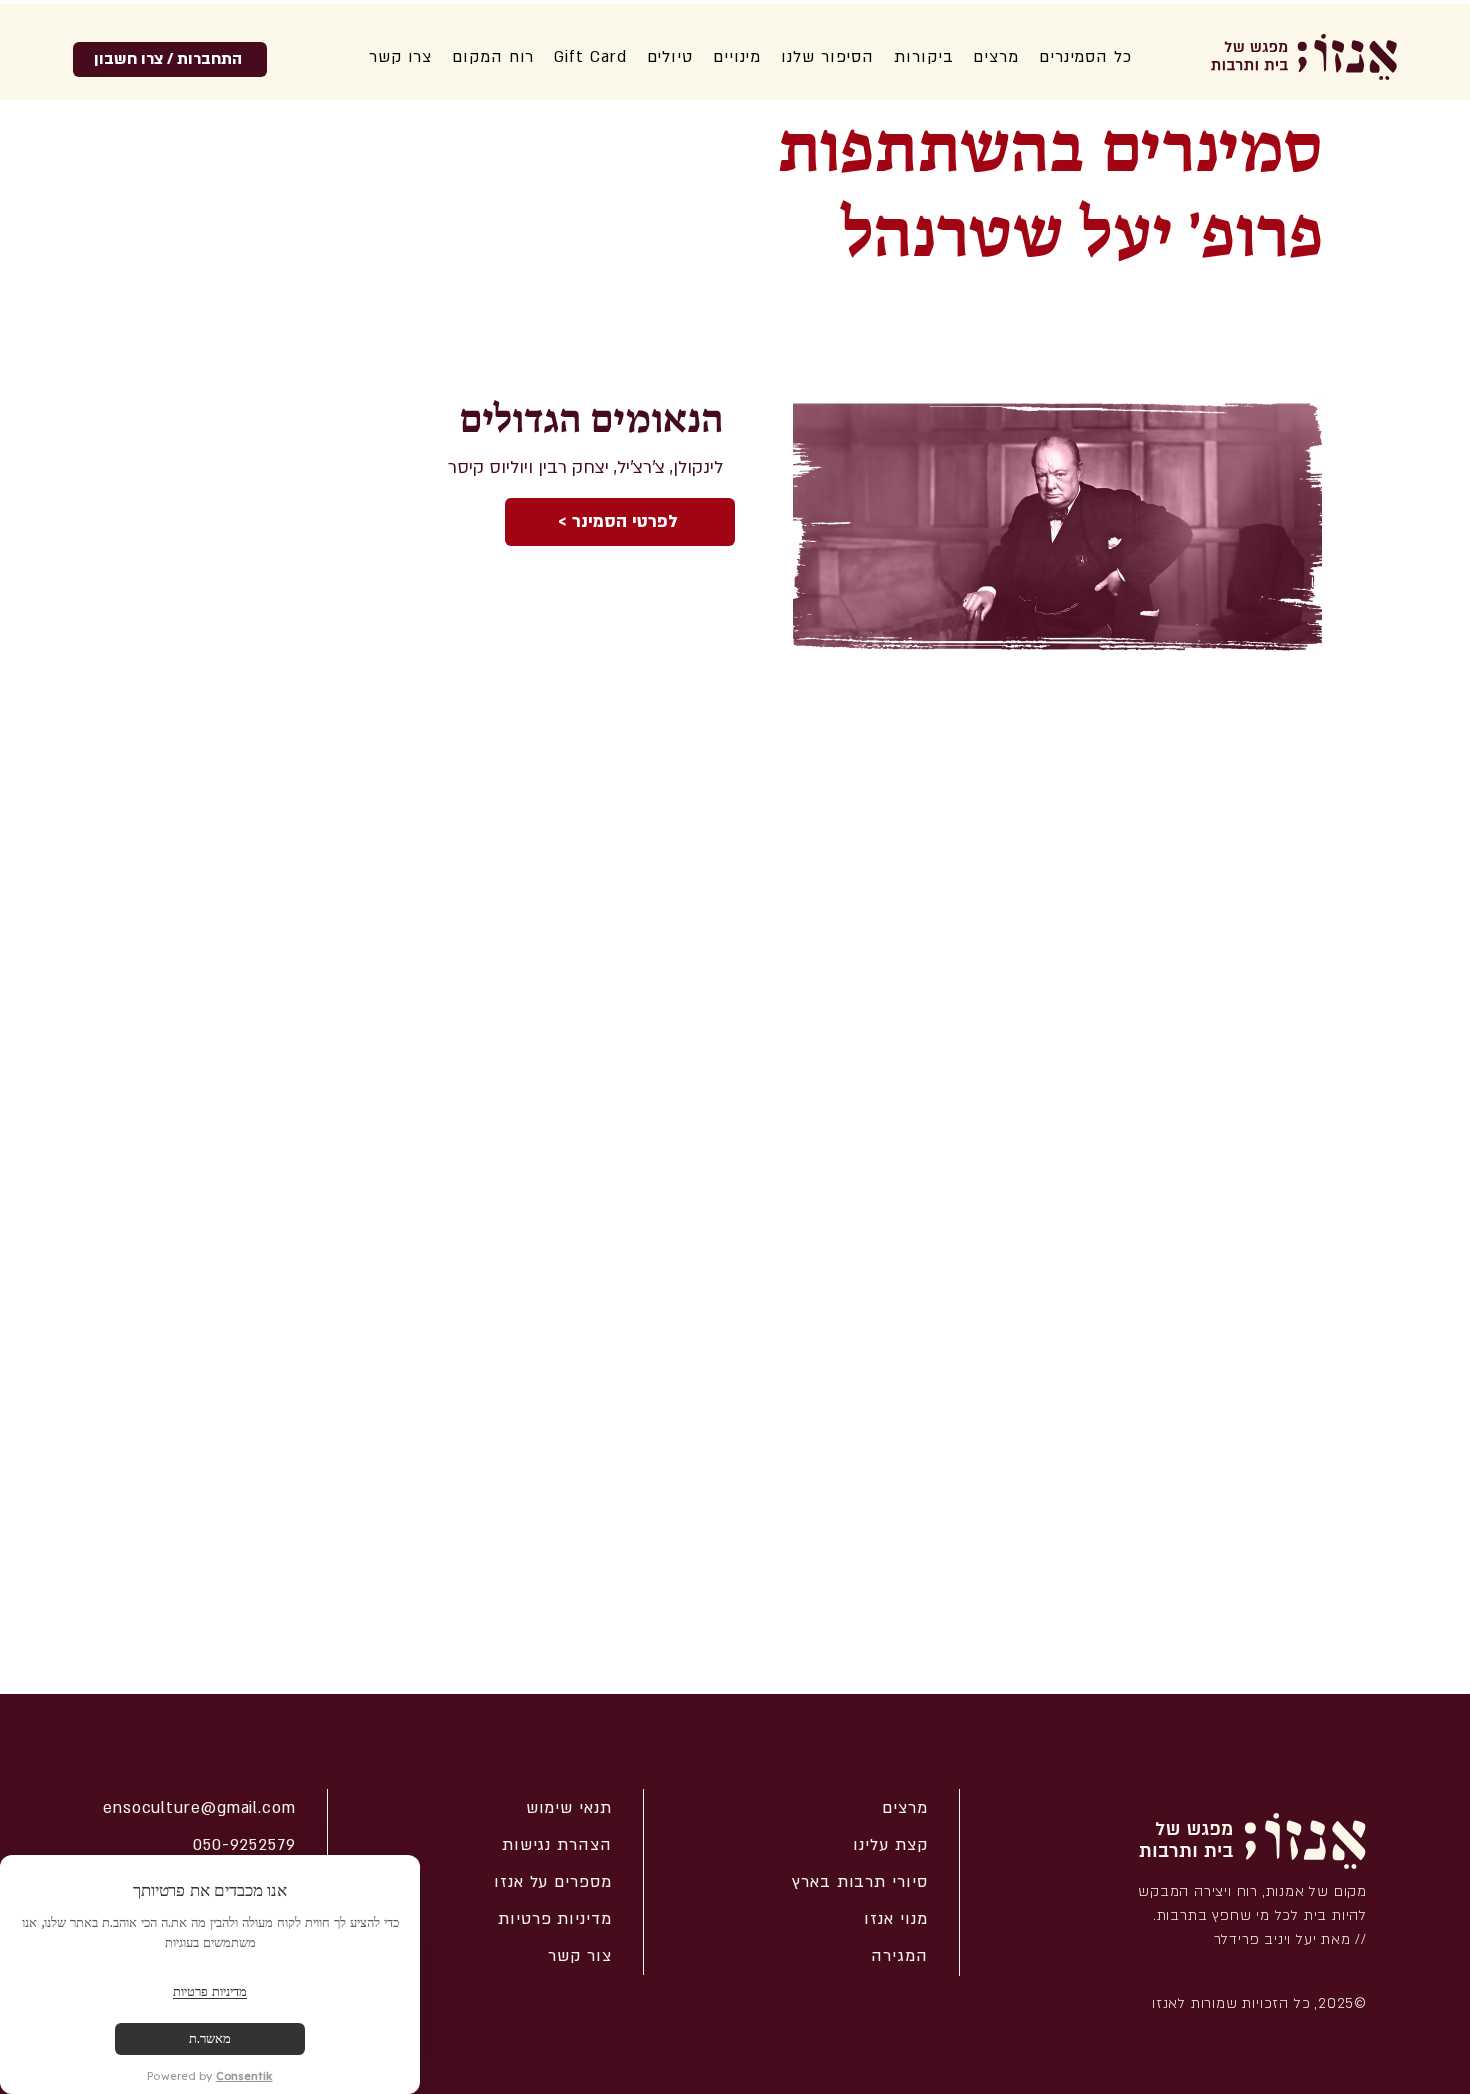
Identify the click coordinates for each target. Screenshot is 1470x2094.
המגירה (899, 1956)
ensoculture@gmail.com (199, 1808)
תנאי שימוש (569, 1808)
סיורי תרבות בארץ (859, 1882)
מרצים (905, 1808)
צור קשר (579, 1956)
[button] (827, 57)
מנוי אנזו (895, 1919)
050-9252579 (244, 1845)
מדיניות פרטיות (555, 1919)
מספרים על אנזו (553, 1882)
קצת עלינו (890, 1845)
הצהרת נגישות (557, 1845)
